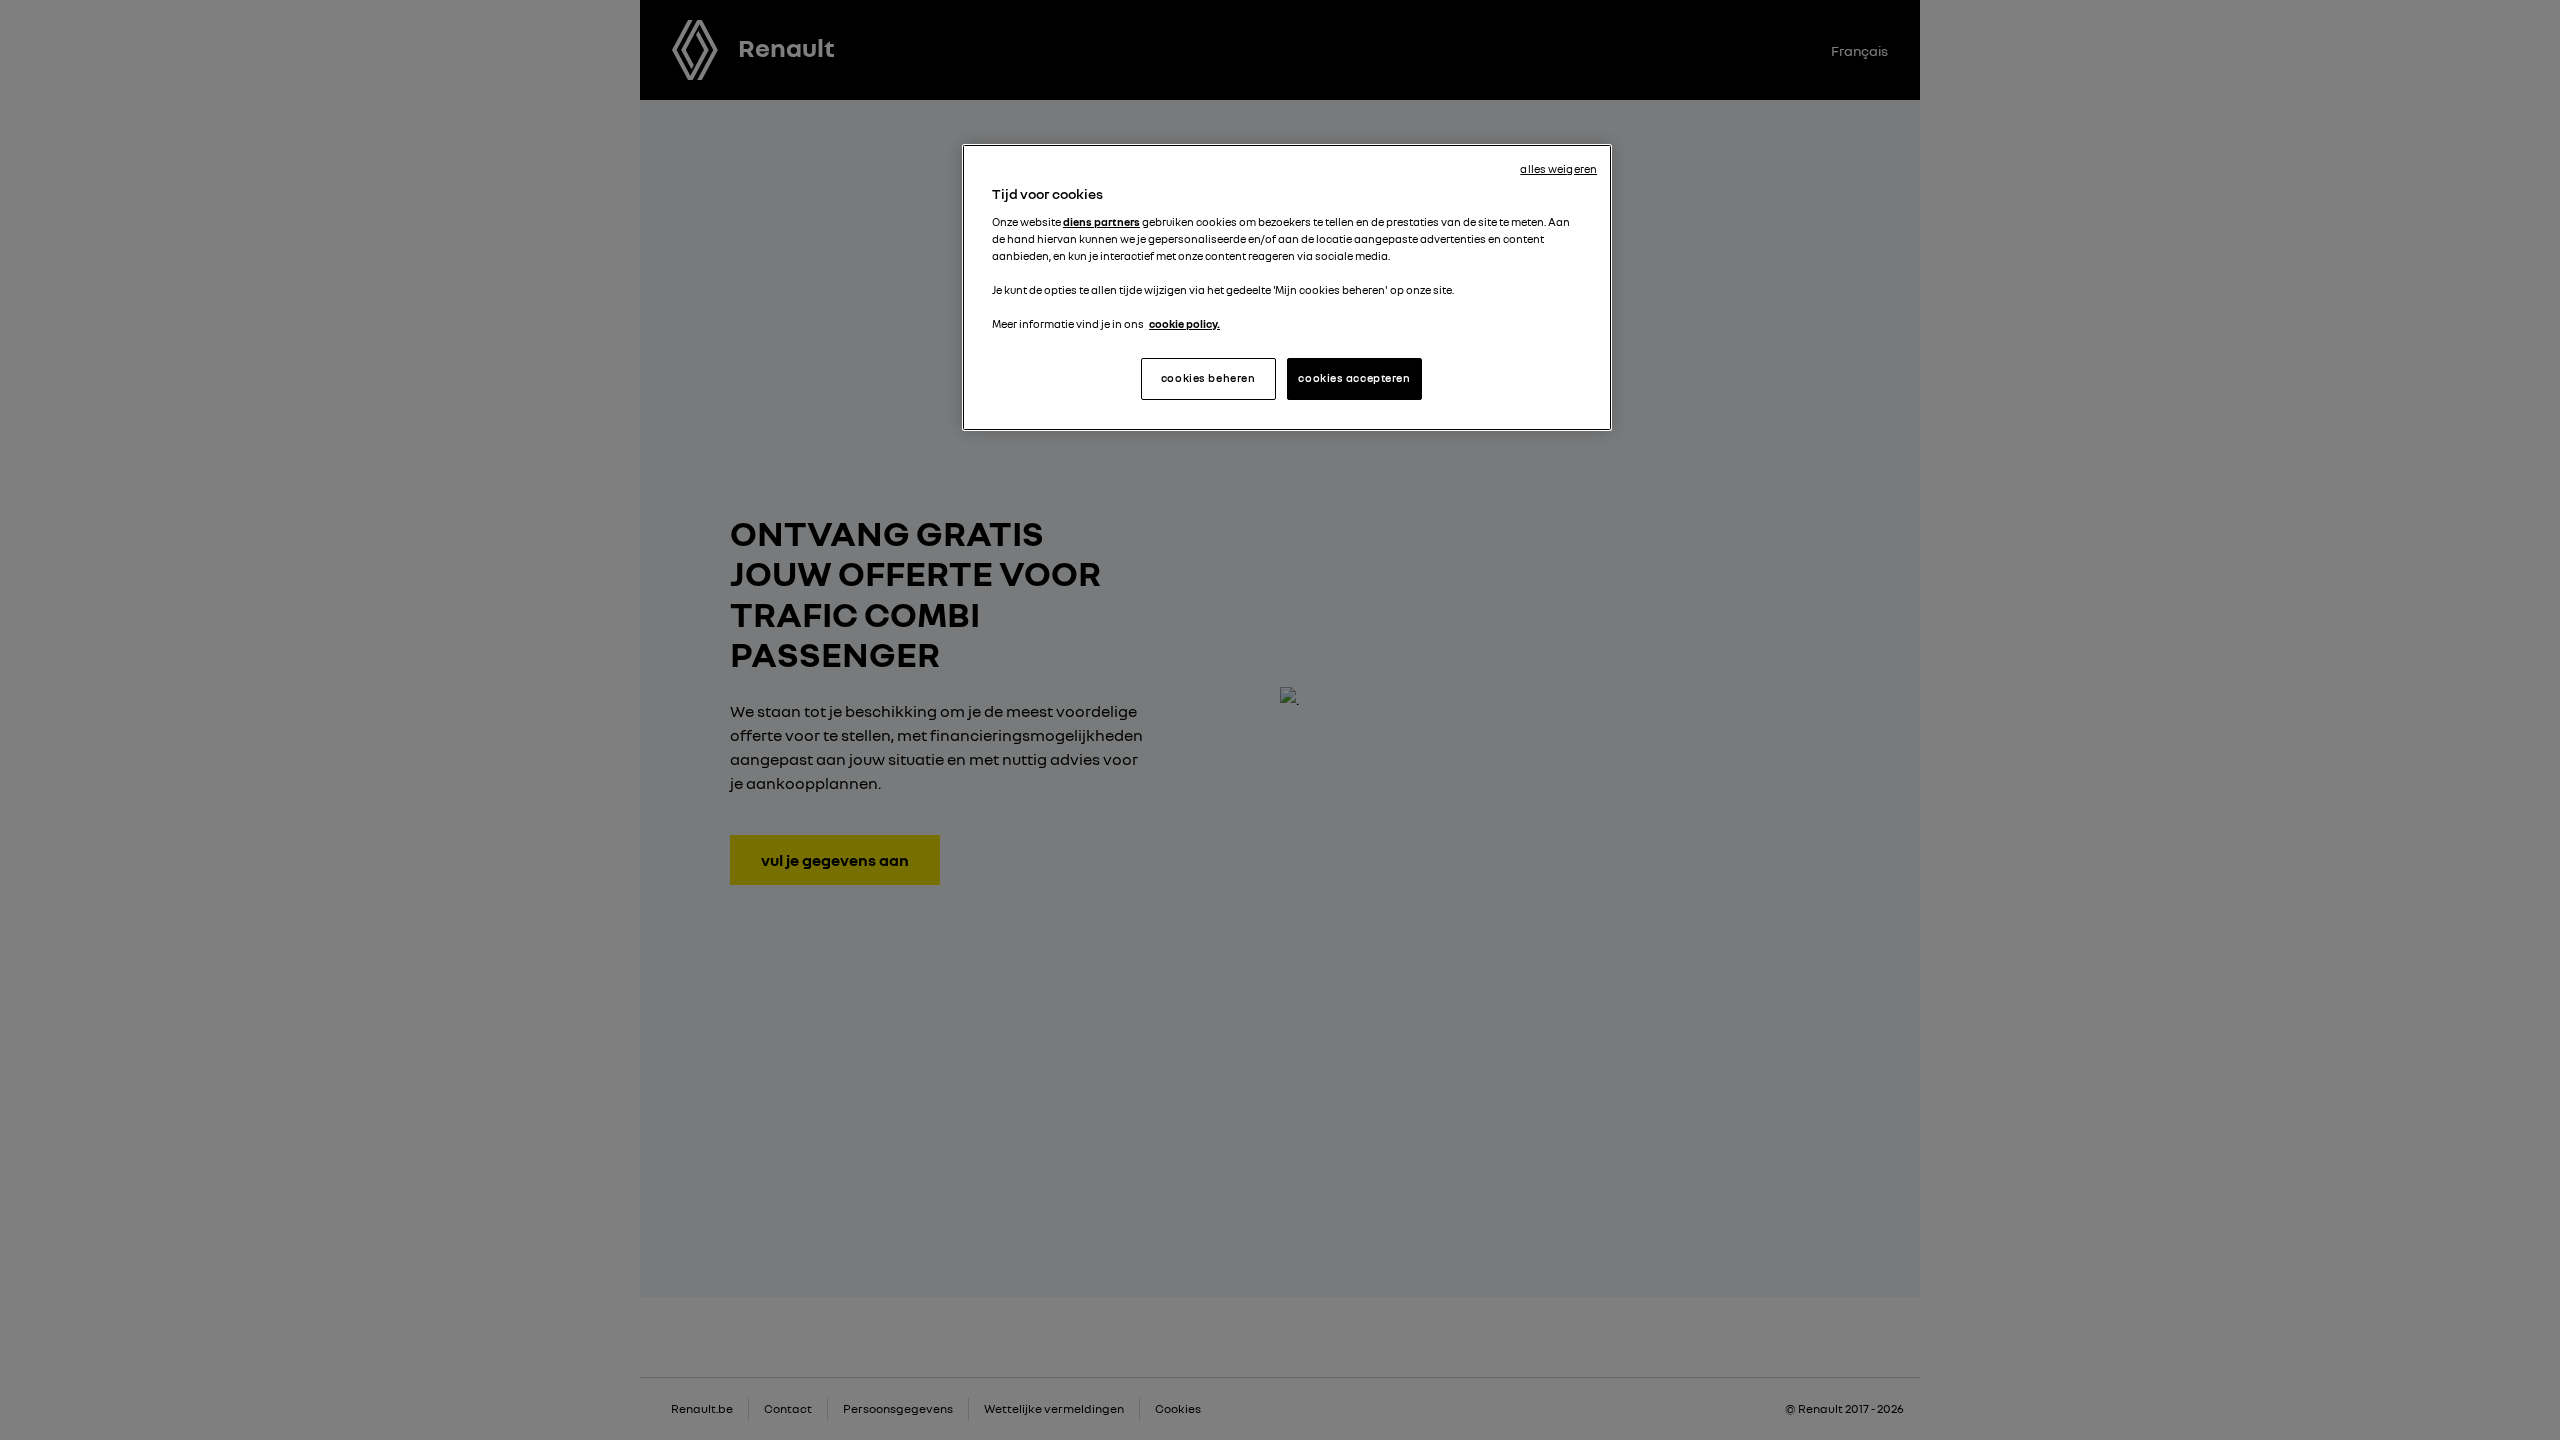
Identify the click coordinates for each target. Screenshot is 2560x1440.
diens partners (1101, 222)
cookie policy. (1184, 324)
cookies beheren (1208, 378)
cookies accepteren (1354, 378)
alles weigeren (1558, 169)
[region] (1287, 287)
